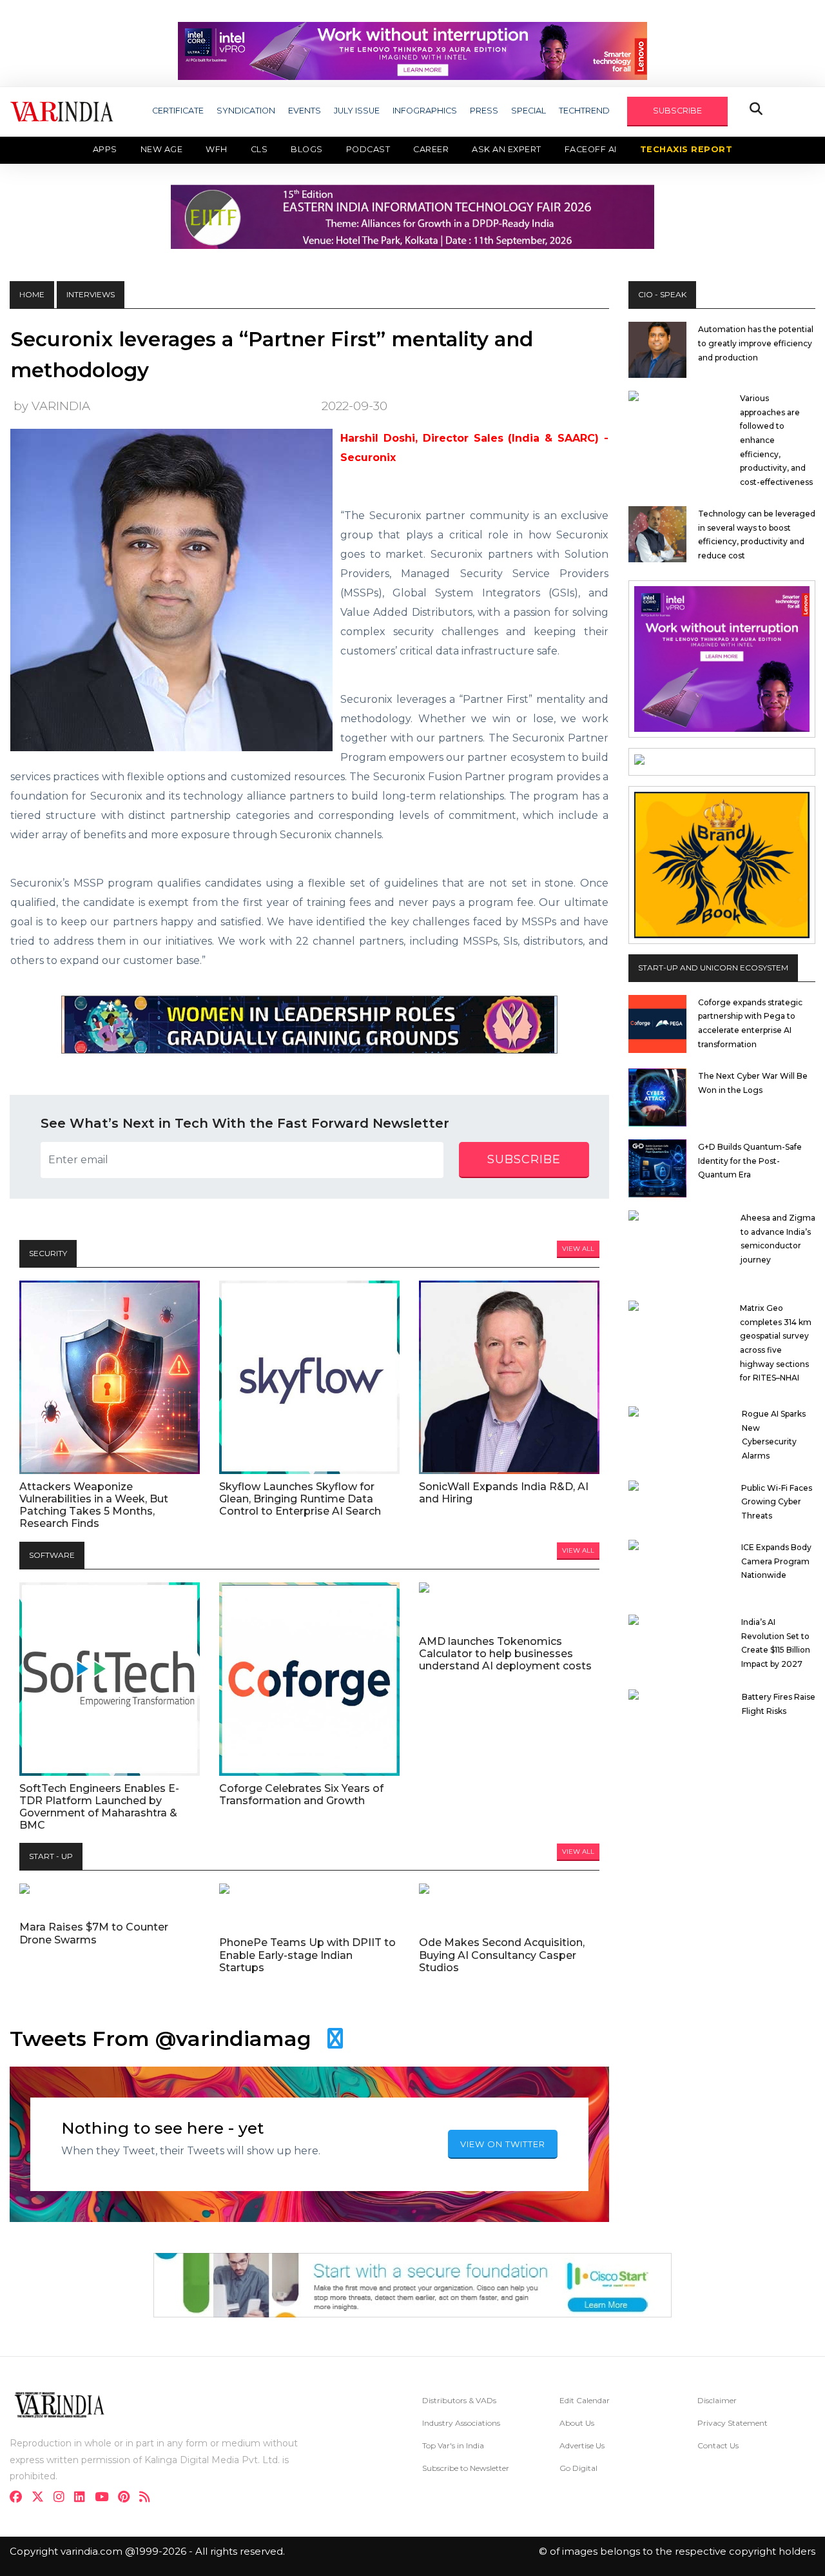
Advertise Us (582, 2445)
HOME (32, 294)
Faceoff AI (591, 149)
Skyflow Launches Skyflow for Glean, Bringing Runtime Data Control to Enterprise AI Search (300, 1499)
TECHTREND (584, 111)
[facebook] (20, 2498)
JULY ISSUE (357, 111)
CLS (259, 149)
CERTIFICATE (178, 111)
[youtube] (105, 2498)
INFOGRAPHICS (425, 111)
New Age (162, 149)
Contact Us (718, 2445)
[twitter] (42, 2498)
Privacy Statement (733, 2423)
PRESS (484, 111)
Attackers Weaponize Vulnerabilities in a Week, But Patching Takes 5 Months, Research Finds (94, 1505)
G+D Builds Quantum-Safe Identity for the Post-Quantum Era (750, 1161)
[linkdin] (83, 2498)
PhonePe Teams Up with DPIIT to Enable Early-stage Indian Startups (307, 1955)
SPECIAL (529, 111)
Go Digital (578, 2468)
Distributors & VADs (459, 2400)
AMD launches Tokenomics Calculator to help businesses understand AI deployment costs (505, 1654)
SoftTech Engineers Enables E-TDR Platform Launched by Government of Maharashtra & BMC (99, 1807)
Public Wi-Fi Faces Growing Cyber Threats (777, 1502)
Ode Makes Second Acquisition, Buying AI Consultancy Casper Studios (502, 1955)
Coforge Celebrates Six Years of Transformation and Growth (301, 1794)
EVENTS (305, 111)
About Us (577, 2423)
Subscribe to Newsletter (466, 2468)
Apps (105, 149)
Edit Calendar (585, 2400)
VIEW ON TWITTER (503, 2144)
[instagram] (63, 2498)
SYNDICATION (246, 111)
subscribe (524, 1159)
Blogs (307, 149)
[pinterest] (128, 2498)
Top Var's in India (453, 2445)
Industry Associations (461, 2423)
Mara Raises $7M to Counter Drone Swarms (94, 1933)
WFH (217, 149)
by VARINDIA (52, 406)
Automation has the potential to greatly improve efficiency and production (756, 343)
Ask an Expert (507, 149)
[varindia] (149, 2498)
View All (578, 1249)
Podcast (368, 149)
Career (431, 149)
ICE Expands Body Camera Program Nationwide (776, 1561)
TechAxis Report (686, 149)
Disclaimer (717, 2400)
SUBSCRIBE (677, 111)
